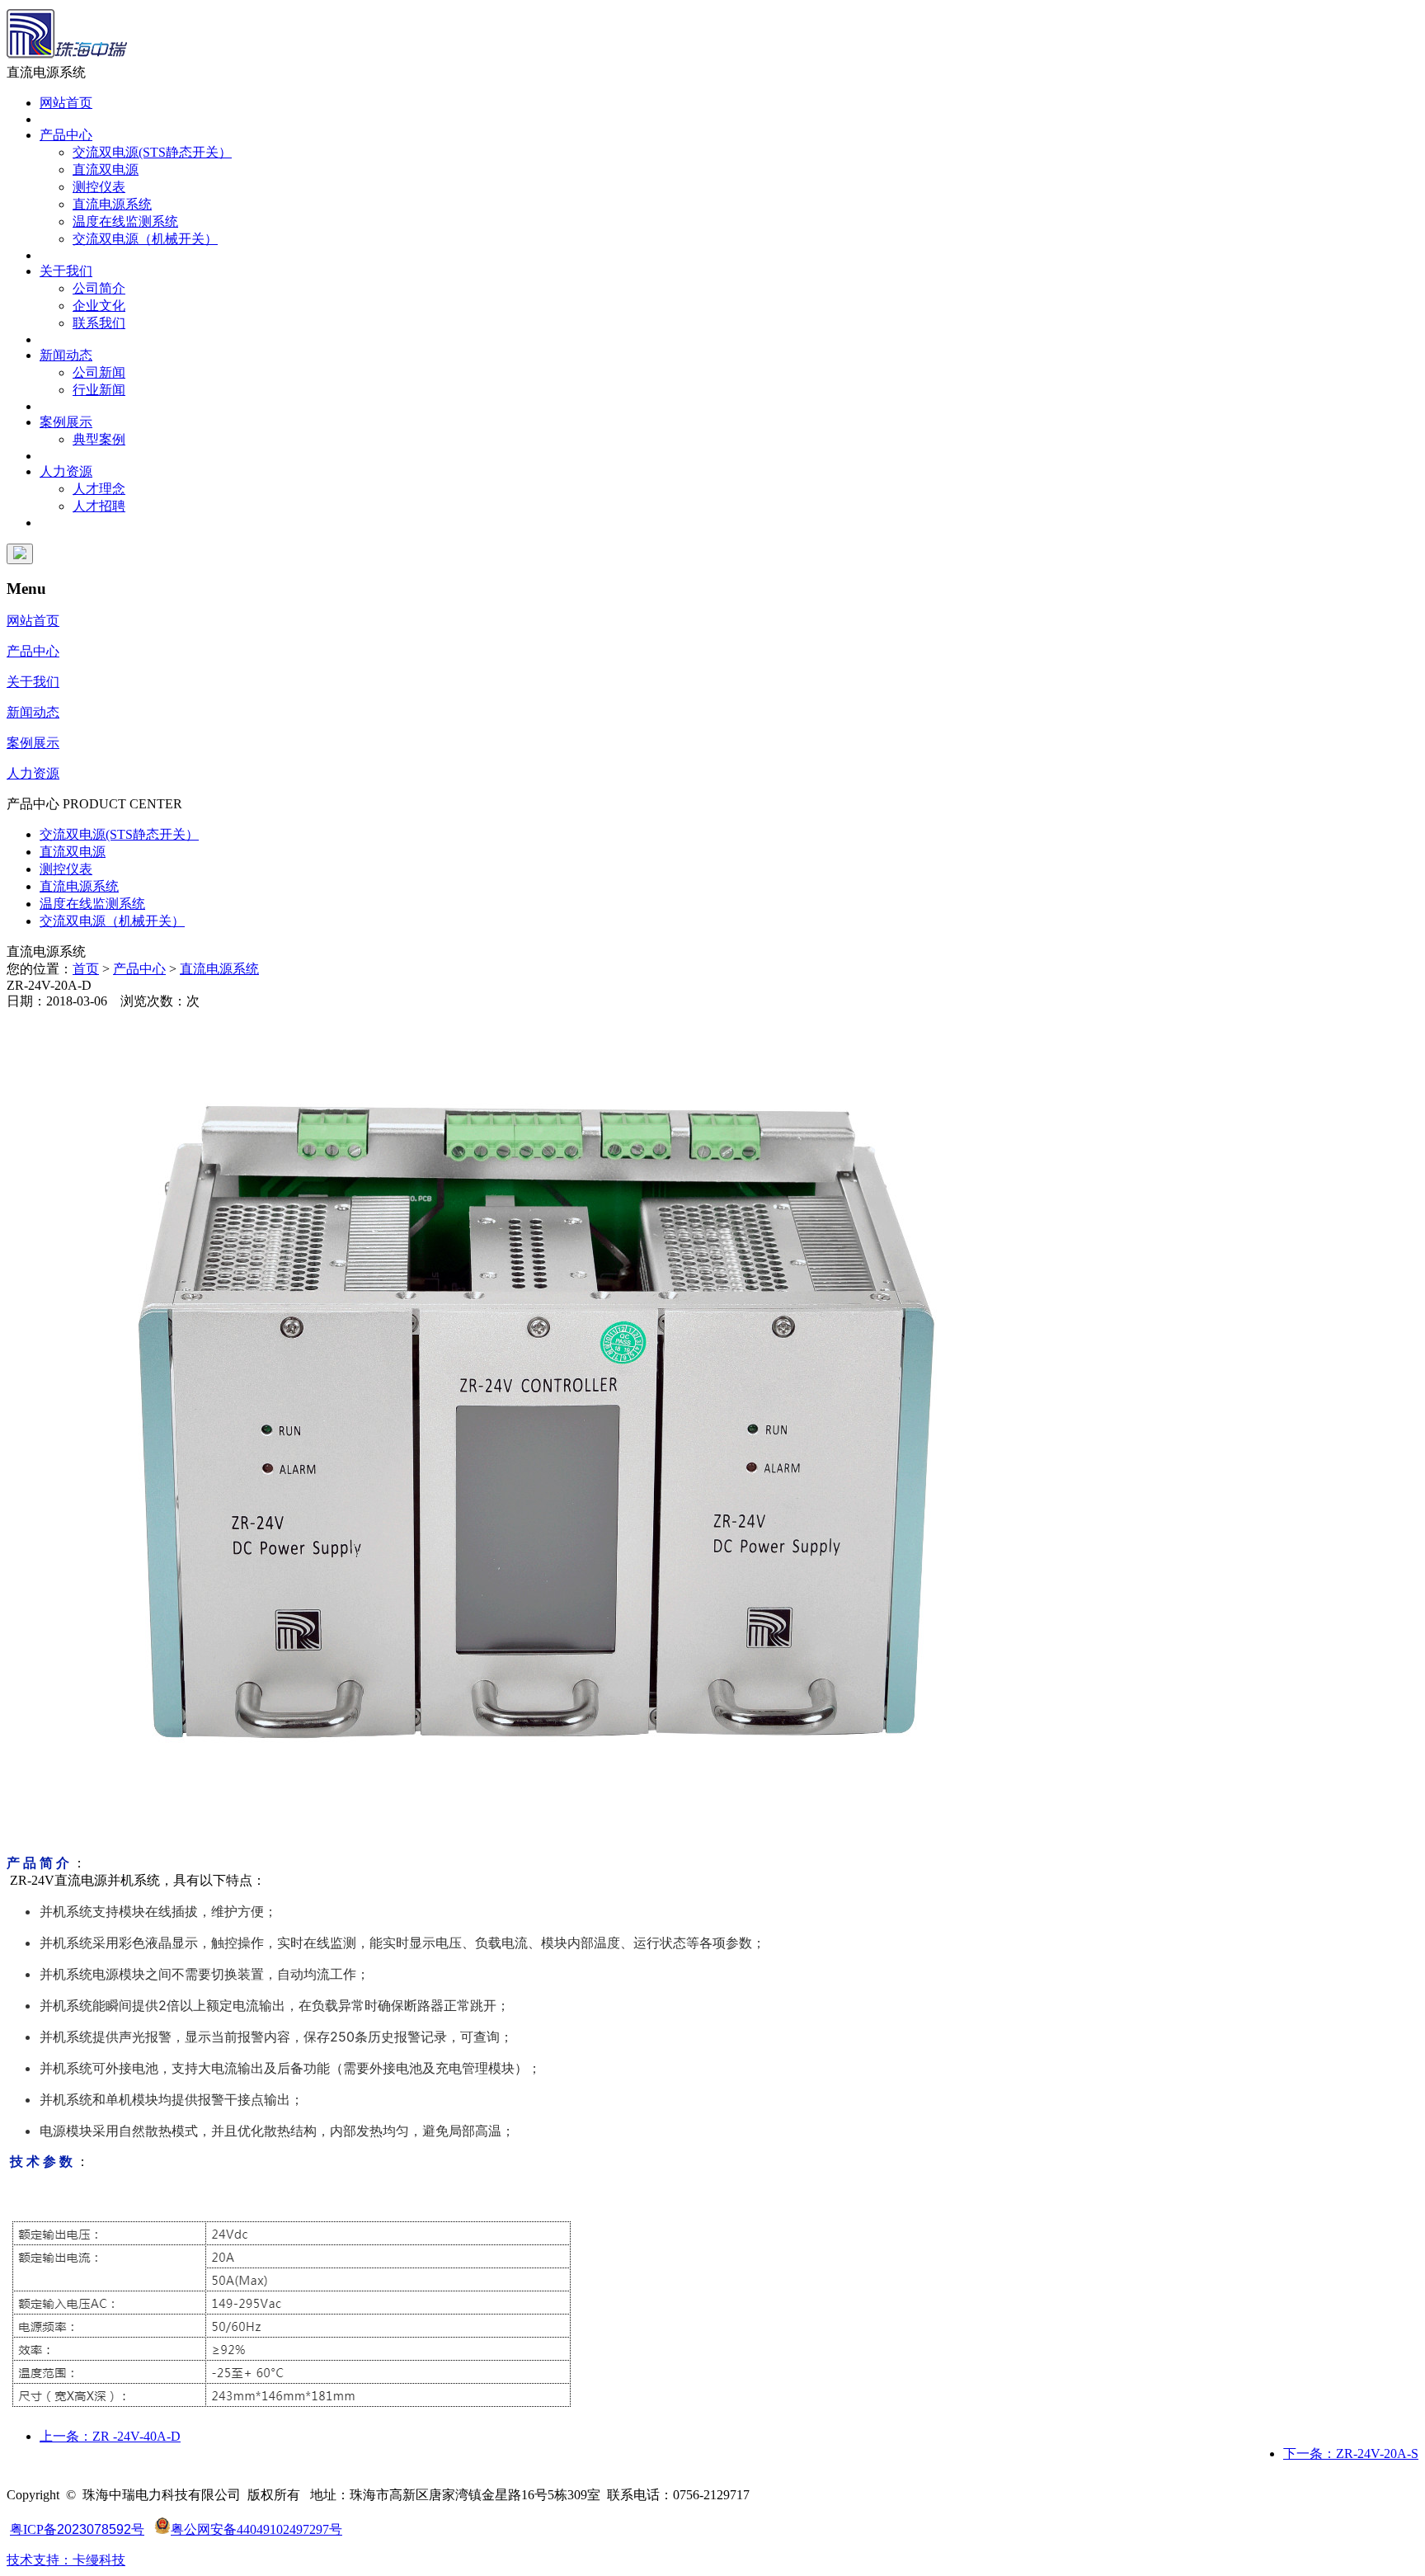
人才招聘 (99, 506)
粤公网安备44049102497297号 (256, 2529)
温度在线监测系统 (125, 221)
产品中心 (66, 135)
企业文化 (99, 306)
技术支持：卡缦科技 (66, 2560)
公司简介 (99, 288)
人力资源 (66, 471)
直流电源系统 (112, 204)
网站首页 (66, 103)
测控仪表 (99, 187)
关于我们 (66, 271)
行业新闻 (99, 390)
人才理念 (99, 489)
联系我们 (99, 323)
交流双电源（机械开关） (145, 239)
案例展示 (66, 422)
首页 (86, 969)
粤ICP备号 (77, 2529)
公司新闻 (99, 372)
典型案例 (99, 439)
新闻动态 (66, 355)
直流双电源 (106, 170)
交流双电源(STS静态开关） (152, 152)
